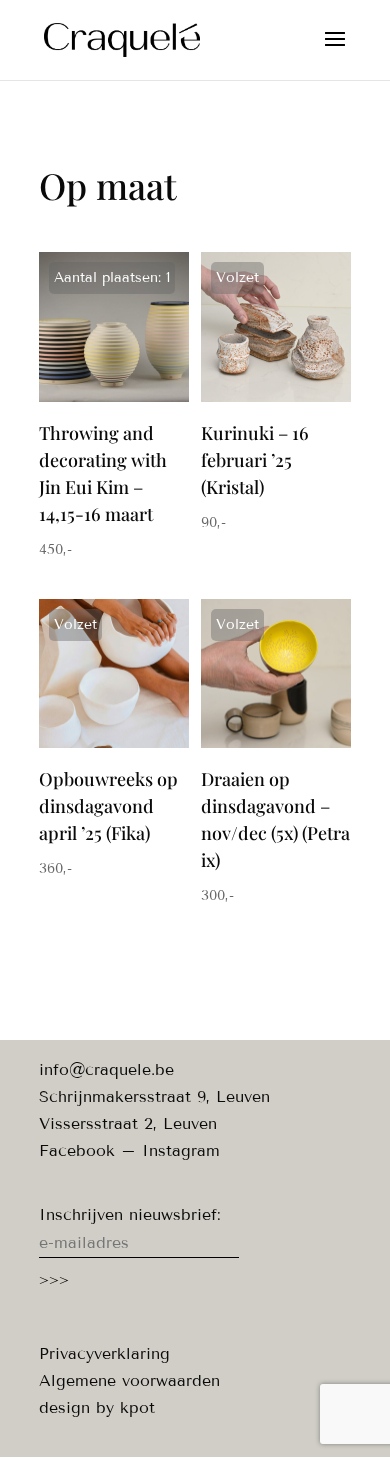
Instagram (181, 1150)
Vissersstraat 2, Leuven (128, 1123)
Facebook (77, 1150)
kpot (137, 1407)
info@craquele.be (106, 1069)
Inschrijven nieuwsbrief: (130, 1214)
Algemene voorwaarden (129, 1380)
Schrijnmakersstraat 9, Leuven (154, 1096)
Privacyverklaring (104, 1353)
